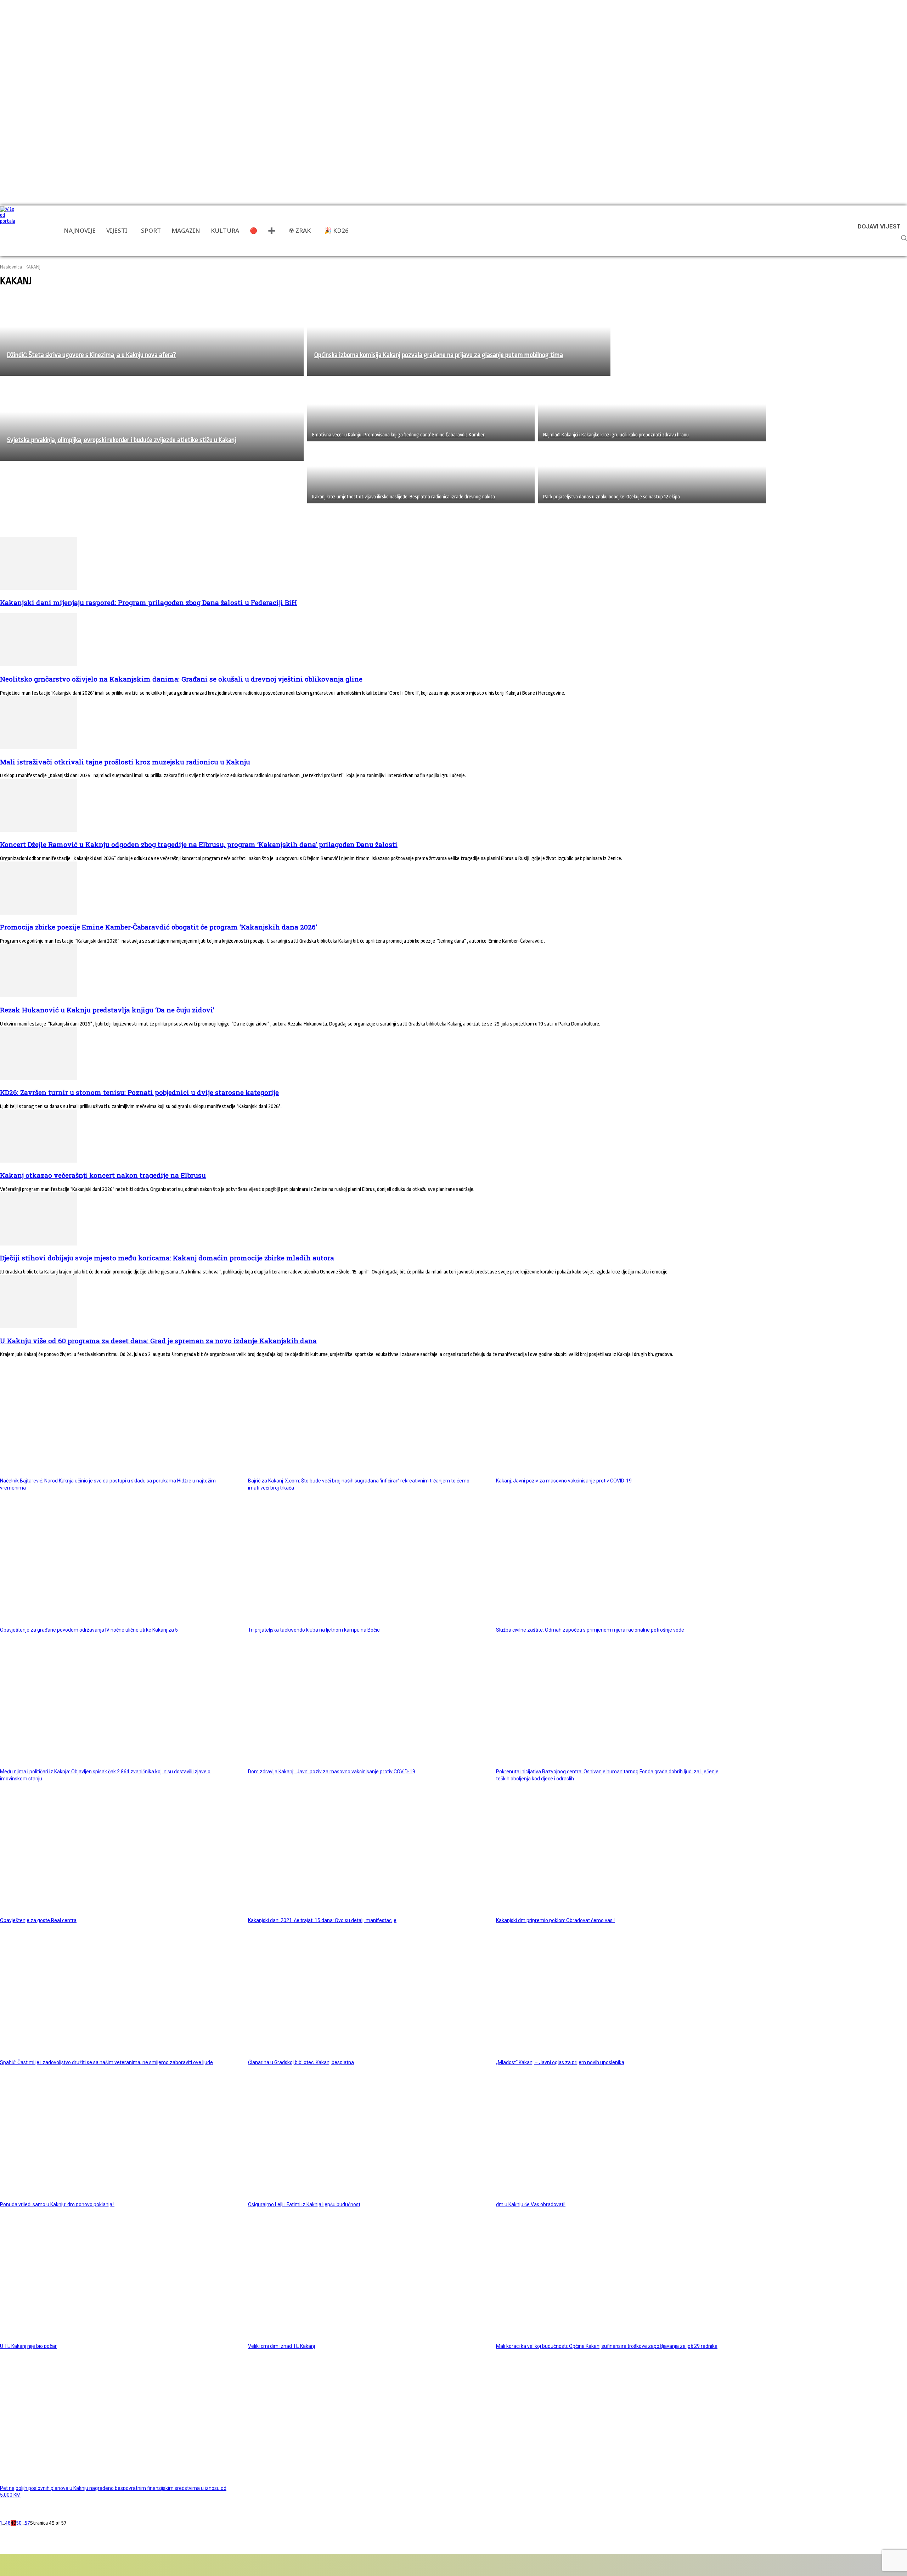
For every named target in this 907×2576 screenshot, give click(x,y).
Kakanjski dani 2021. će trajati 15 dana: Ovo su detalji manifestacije (322, 1920)
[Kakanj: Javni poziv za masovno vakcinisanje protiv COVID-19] (612, 1415)
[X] (106, 2565)
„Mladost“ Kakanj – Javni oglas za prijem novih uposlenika (560, 2062)
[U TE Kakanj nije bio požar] (116, 2281)
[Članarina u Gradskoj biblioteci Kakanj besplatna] (364, 1997)
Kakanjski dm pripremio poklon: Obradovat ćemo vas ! (555, 1920)
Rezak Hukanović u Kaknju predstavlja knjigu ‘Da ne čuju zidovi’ (107, 1010)
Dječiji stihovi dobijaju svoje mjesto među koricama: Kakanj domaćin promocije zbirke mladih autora (167, 1258)
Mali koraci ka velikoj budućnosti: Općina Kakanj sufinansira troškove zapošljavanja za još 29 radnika (607, 2346)
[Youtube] (128, 2565)
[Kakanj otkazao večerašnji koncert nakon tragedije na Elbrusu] (39, 1161)
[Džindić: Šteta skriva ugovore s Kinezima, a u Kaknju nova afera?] (152, 335)
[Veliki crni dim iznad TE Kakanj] (364, 2281)
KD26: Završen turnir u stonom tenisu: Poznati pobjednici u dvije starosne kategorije (139, 1092)
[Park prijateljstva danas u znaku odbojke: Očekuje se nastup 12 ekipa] (652, 472)
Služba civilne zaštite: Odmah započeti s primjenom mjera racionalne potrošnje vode (590, 1630)
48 (8, 2523)
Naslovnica (11, 267)
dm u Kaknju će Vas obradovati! (531, 2204)
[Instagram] (66, 2565)
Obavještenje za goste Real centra (38, 1920)
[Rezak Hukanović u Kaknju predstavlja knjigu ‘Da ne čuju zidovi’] (39, 996)
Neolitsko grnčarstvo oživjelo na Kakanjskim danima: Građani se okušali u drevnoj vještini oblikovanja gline (181, 679)
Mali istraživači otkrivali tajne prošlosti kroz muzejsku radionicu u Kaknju (125, 762)
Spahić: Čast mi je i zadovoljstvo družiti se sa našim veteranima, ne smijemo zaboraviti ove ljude (106, 2062)
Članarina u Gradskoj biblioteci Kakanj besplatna (301, 2062)
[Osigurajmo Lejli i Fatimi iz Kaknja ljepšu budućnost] (364, 2139)
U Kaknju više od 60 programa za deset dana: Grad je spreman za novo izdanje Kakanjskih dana (158, 1341)
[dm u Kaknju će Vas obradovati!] (612, 2139)
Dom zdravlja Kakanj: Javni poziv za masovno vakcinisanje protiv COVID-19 (332, 1772)
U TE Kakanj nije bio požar (28, 2346)
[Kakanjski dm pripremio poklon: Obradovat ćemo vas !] (612, 1855)
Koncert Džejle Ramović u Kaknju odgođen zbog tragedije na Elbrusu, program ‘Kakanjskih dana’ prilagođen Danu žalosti (199, 844)
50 (19, 2523)
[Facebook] (26, 2565)
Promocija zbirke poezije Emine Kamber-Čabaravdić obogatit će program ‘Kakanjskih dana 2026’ (159, 927)
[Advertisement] (129, 519)
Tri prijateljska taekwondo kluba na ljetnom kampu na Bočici (314, 1630)
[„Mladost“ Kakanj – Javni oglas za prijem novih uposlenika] (612, 1997)
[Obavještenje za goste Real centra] (116, 1855)
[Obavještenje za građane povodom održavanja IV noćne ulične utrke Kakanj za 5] (116, 1564)
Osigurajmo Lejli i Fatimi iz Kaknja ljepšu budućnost (304, 2204)
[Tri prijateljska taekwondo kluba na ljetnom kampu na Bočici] (364, 1564)
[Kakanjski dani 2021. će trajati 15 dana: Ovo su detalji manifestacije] (364, 1855)
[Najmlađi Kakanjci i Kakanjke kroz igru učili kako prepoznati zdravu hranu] (652, 410)
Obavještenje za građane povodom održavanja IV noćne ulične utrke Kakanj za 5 (89, 1630)
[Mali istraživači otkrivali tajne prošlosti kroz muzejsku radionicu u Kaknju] (39, 748)
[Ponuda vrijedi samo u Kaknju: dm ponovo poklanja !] (116, 2139)
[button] (904, 238)
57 (27, 2523)
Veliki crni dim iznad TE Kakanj (281, 2346)
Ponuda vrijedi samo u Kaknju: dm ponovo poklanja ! (57, 2204)
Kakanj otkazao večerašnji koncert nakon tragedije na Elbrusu (103, 1175)
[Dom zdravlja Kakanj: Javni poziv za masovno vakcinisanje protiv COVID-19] (364, 1706)
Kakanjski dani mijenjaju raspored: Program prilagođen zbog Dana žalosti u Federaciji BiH (148, 602)
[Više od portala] (9, 231)
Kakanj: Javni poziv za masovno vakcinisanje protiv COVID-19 (564, 1481)
